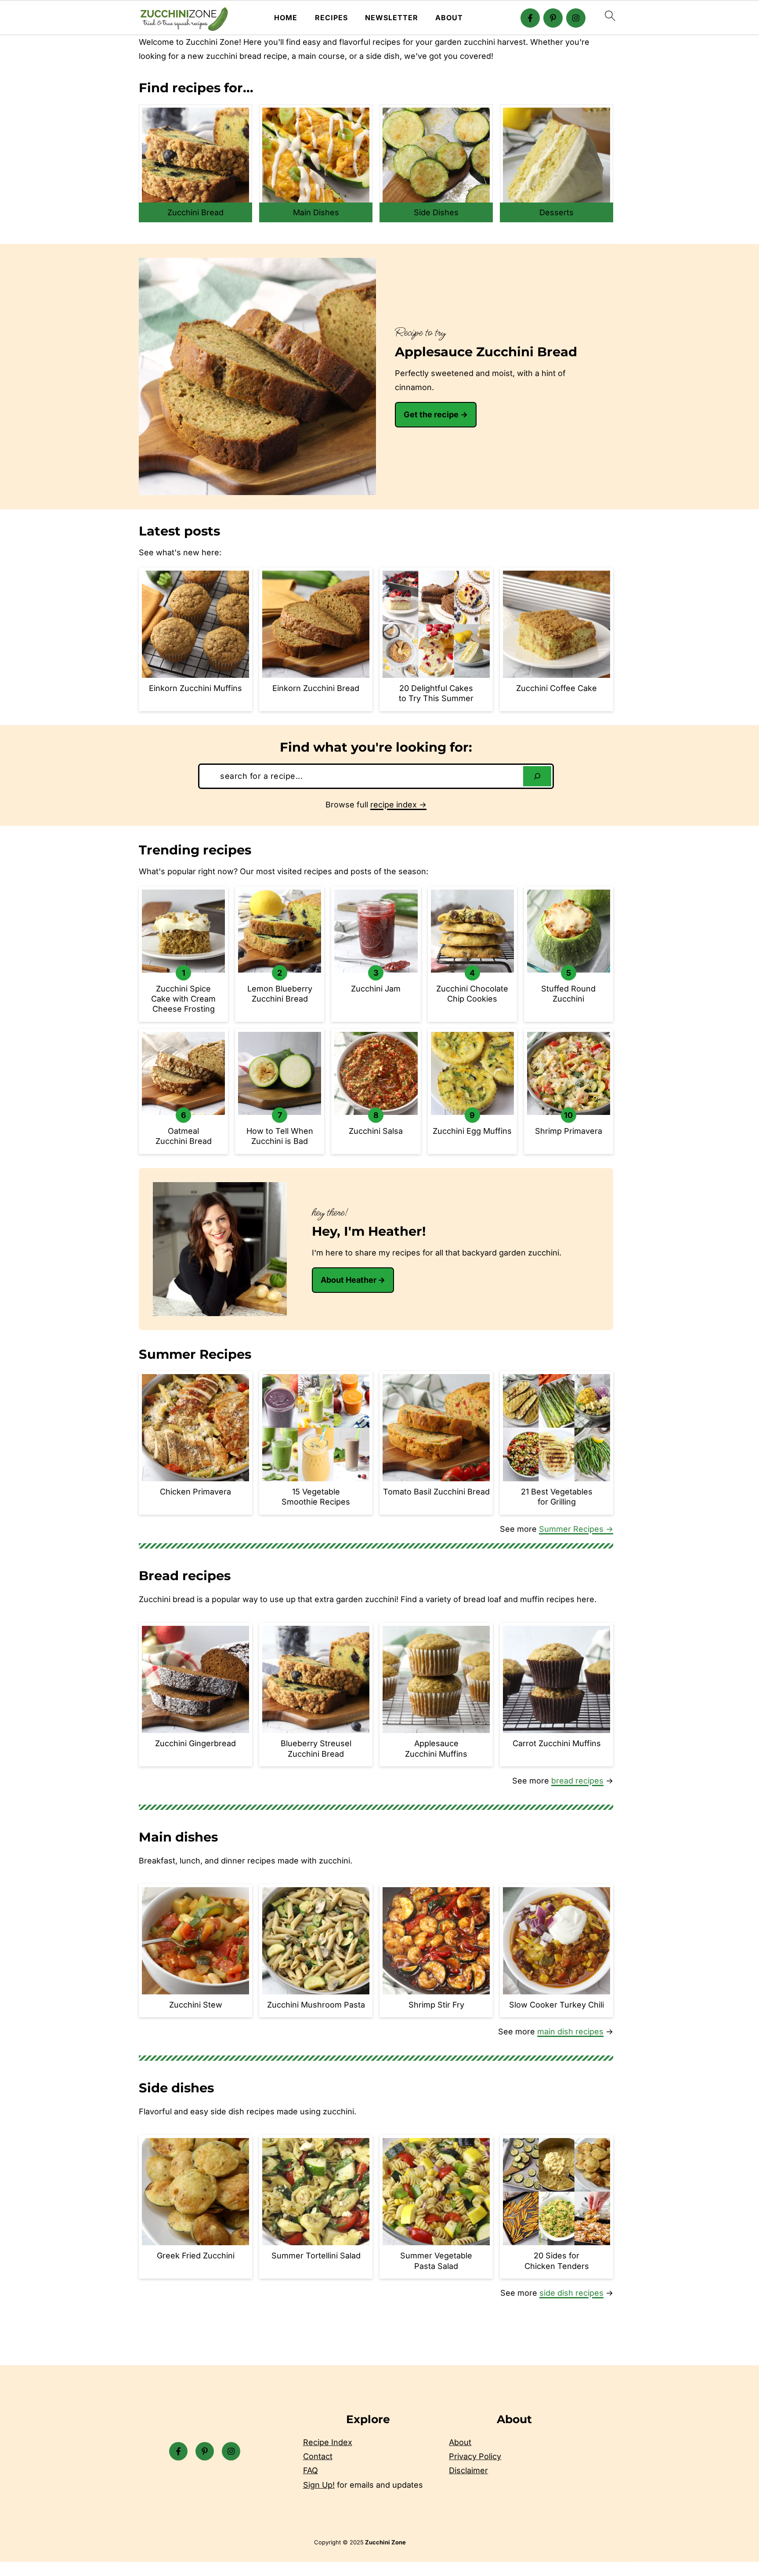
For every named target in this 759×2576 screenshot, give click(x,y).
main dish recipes (570, 2031)
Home (286, 18)
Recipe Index (328, 2442)
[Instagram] (576, 18)
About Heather (349, 1280)
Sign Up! (319, 2485)
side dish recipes (571, 2293)
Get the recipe (431, 414)
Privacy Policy (475, 2457)
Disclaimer (468, 2471)
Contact (318, 2457)
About (449, 18)
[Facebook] (530, 18)
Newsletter (392, 18)
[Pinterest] (553, 18)
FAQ (311, 2471)
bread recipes (577, 1781)
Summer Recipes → (576, 1529)
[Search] (537, 776)
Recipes (331, 18)
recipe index (394, 805)
